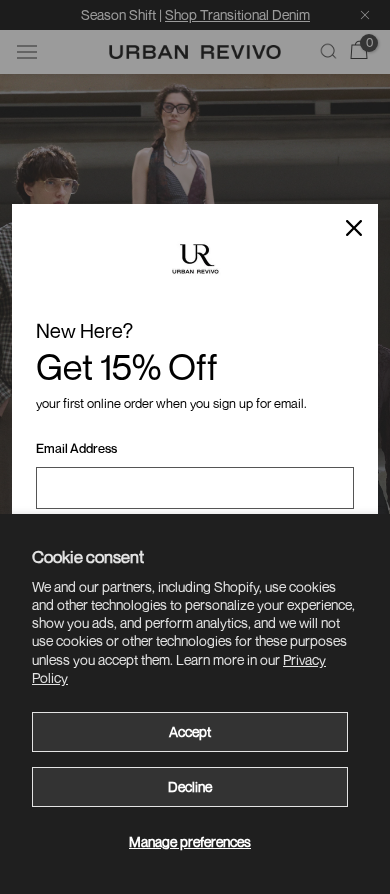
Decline (190, 786)
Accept (190, 731)
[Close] (354, 228)
